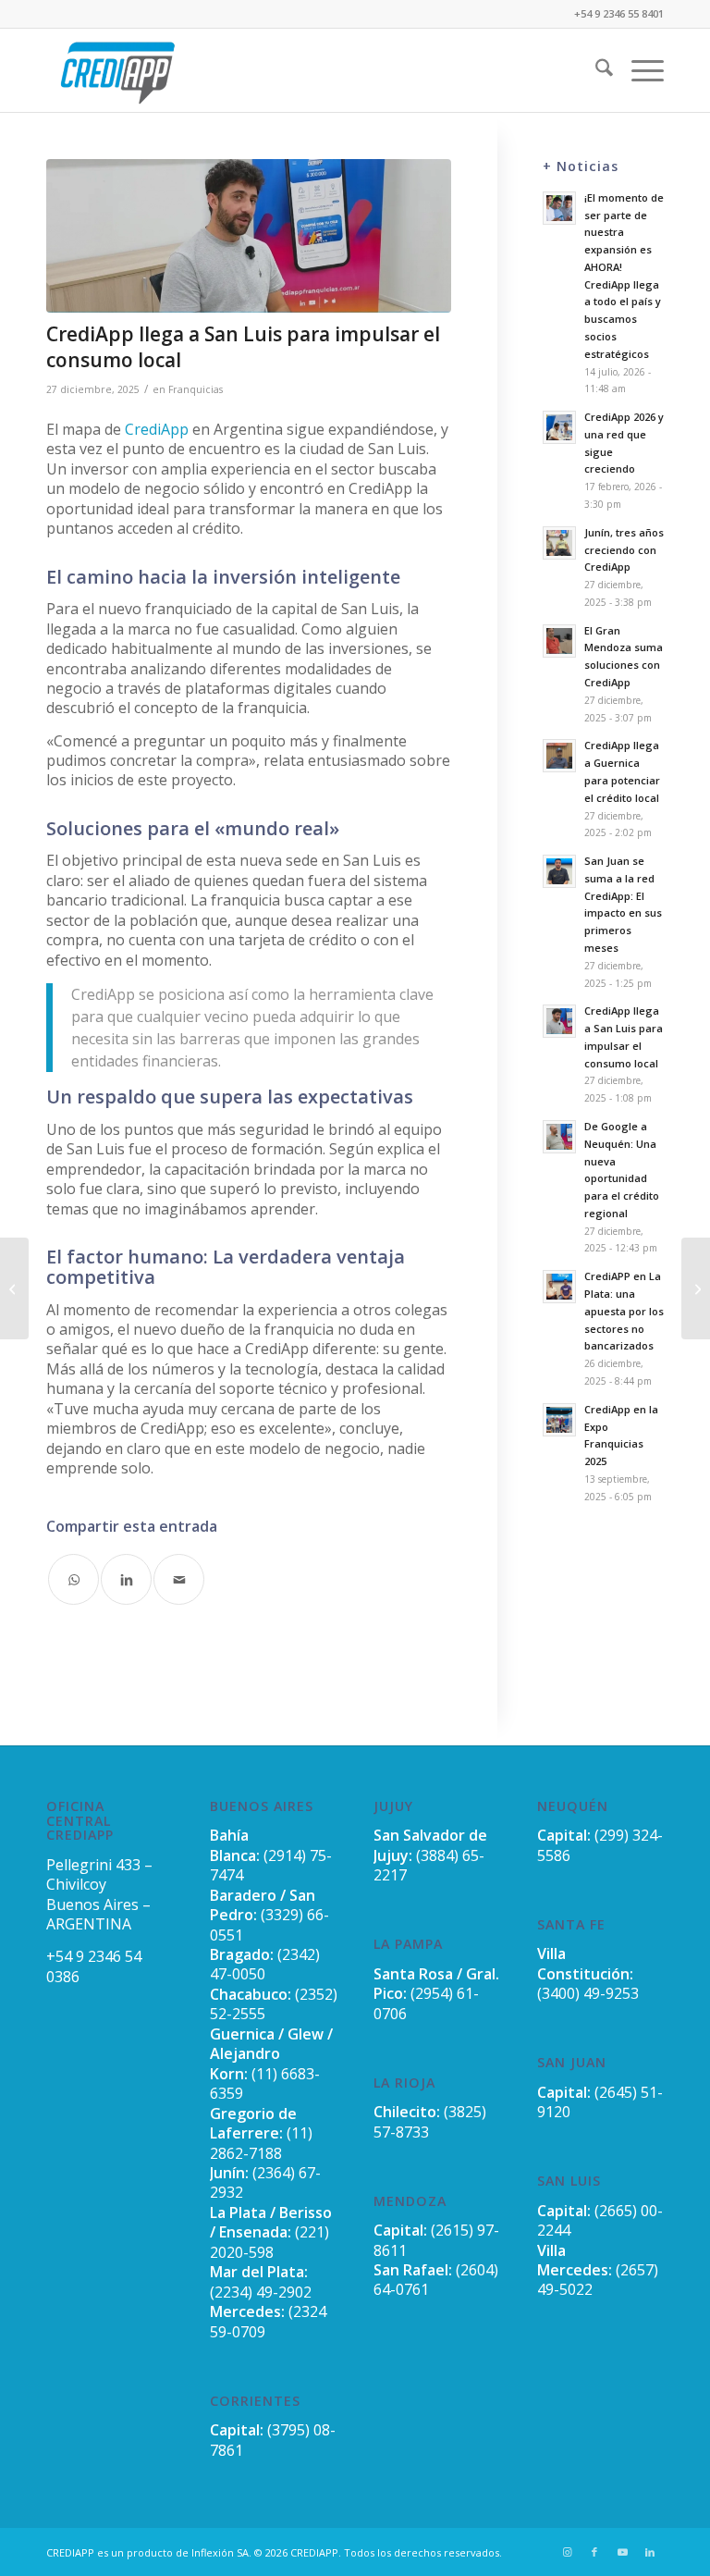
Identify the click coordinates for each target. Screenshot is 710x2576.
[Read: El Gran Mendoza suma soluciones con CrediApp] (559, 641)
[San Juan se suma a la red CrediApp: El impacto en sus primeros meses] (696, 1288)
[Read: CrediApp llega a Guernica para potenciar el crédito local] (559, 756)
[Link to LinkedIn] (650, 2552)
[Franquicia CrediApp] (117, 70)
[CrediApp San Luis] (249, 236)
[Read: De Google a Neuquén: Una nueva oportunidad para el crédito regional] (559, 1137)
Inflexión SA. (221, 2552)
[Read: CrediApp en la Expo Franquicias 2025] (559, 1420)
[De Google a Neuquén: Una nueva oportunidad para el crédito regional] (14, 1288)
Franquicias (196, 389)
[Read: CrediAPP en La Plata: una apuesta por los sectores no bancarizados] (559, 1287)
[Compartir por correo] (179, 1579)
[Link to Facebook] (594, 2552)
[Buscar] (595, 70)
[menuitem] (595, 70)
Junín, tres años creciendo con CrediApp (624, 550)
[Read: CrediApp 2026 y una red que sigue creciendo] (559, 427)
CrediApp (157, 429)
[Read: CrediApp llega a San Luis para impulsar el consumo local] (559, 1021)
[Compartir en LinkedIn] (126, 1579)
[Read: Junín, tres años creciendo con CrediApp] (559, 543)
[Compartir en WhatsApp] (73, 1579)
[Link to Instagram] (567, 2552)
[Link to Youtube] (622, 2552)
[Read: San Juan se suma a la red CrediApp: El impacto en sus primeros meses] (559, 871)
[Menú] (638, 70)
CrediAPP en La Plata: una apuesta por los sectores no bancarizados (624, 1311)
